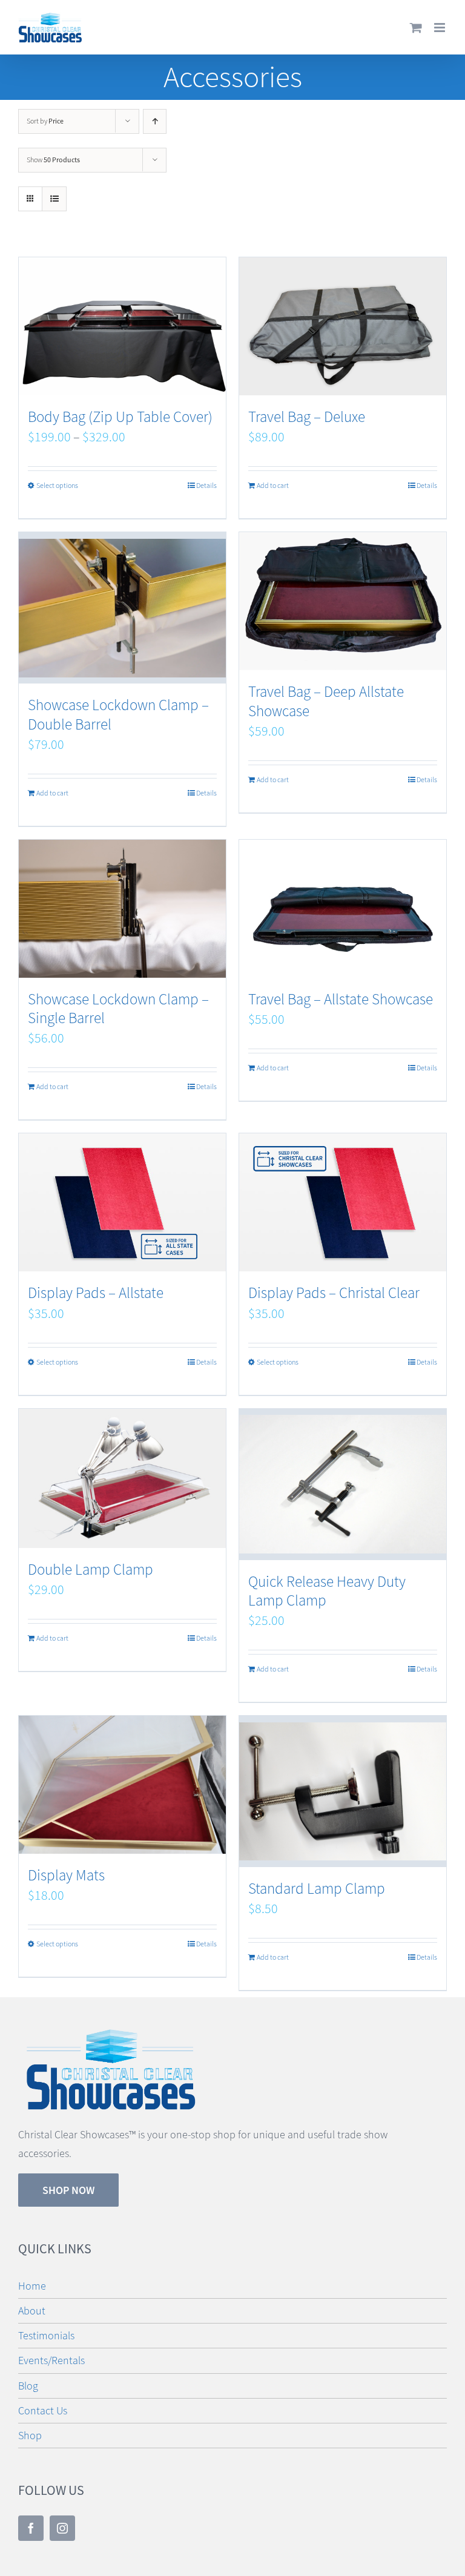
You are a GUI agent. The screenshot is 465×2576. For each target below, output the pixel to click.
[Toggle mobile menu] (440, 28)
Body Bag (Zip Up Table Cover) (120, 417)
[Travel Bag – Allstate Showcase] (343, 909)
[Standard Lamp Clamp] (343, 1791)
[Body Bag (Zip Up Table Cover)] (122, 326)
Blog (28, 2386)
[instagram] (62, 2528)
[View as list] (54, 199)
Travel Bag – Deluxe (307, 417)
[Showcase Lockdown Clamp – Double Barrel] (122, 608)
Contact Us (43, 2411)
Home (32, 2286)
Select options (57, 486)
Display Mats (66, 1875)
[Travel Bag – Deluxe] (343, 326)
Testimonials (46, 2336)
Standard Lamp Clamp (317, 1889)
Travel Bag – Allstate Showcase (341, 999)
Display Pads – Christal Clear (334, 1293)
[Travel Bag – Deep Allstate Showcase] (343, 601)
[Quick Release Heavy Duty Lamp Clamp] (343, 1484)
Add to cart (273, 486)
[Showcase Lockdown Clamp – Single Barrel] (122, 909)
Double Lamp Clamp (91, 1570)
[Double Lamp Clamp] (122, 1479)
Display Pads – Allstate (96, 1293)
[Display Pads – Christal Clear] (343, 1202)
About (32, 2311)
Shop (30, 2436)
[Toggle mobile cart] (416, 28)
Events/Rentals (51, 2360)
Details (206, 486)
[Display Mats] (122, 1785)
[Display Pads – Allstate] (122, 1202)
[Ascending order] (155, 121)
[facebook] (31, 2528)
